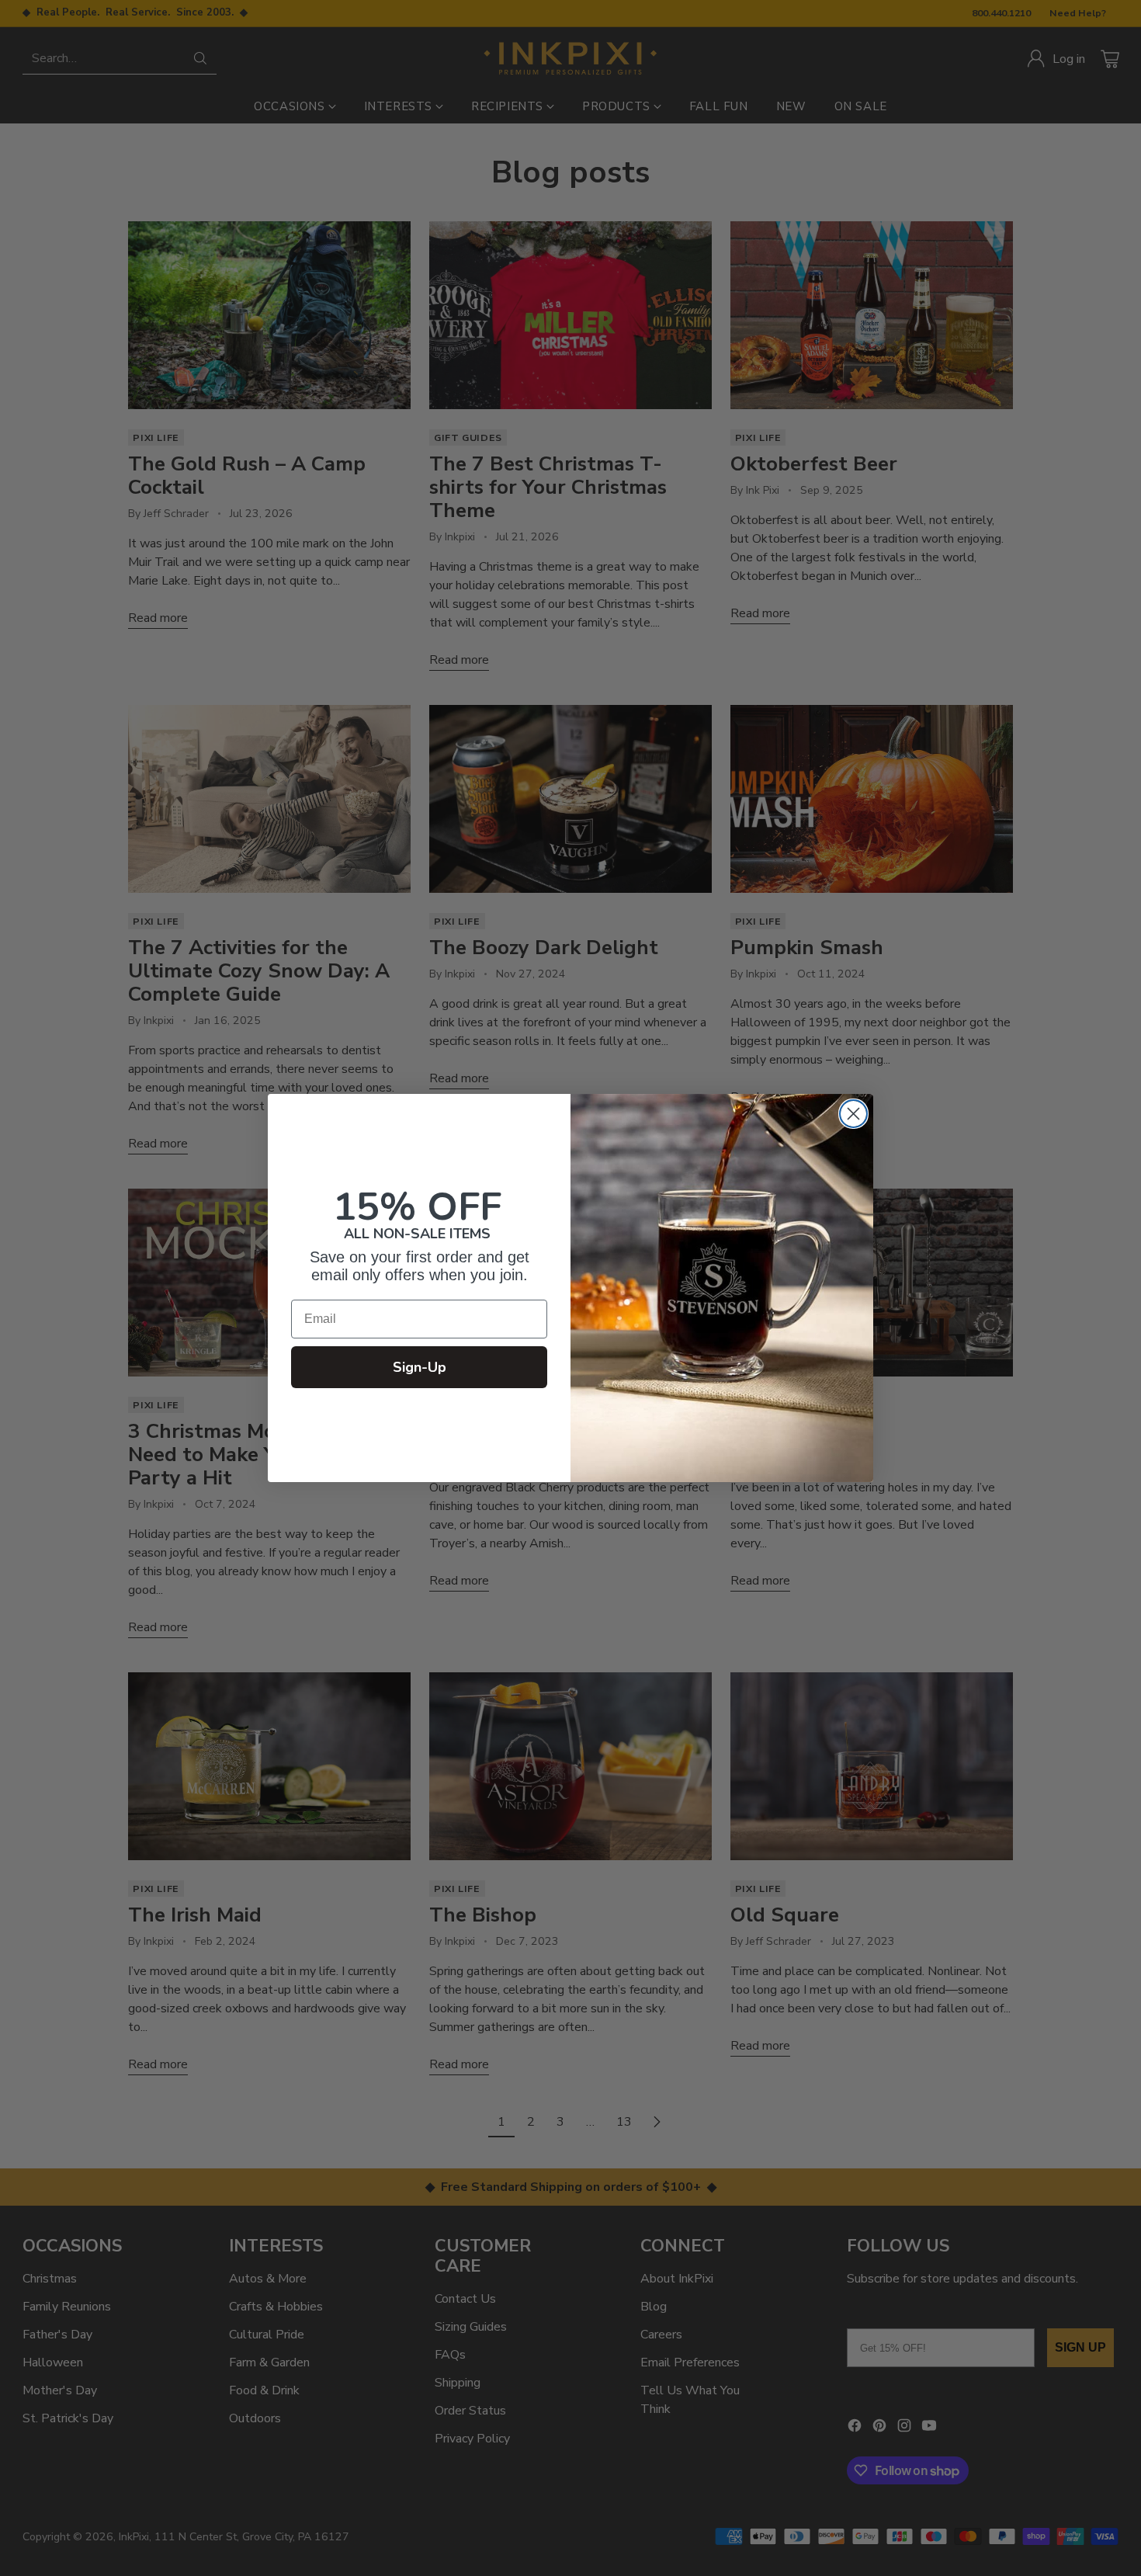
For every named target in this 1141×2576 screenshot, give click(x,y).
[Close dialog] (853, 1114)
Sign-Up (420, 1367)
